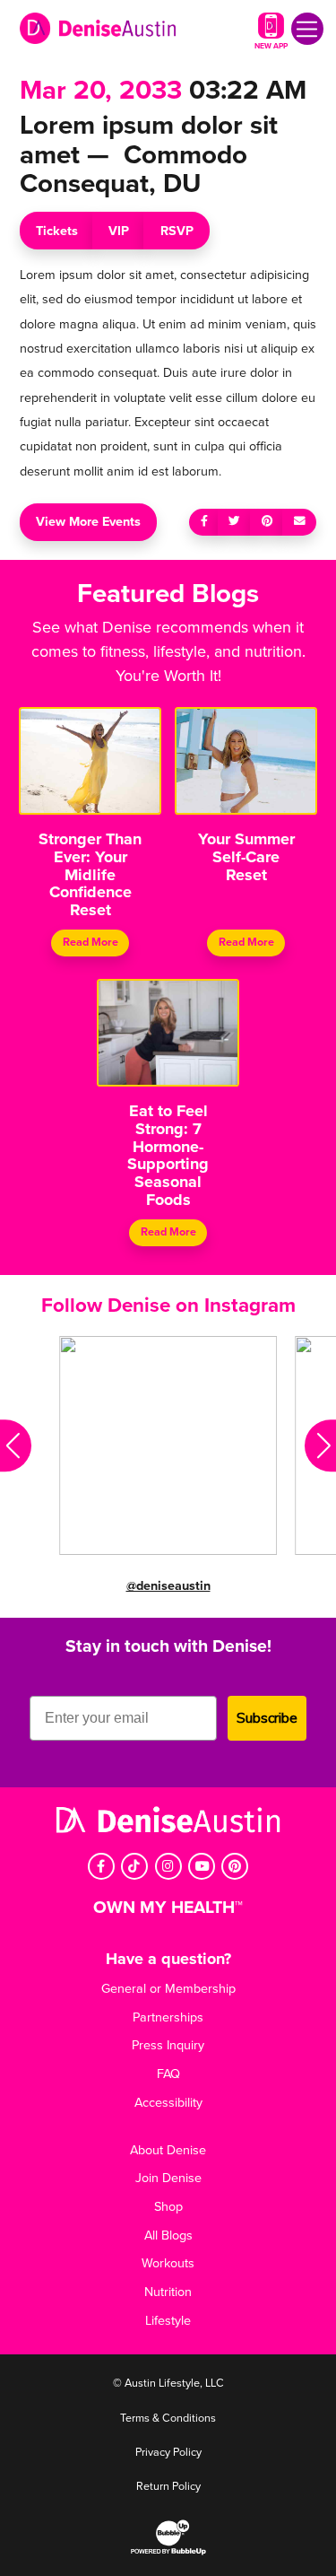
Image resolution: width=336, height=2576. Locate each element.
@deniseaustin (168, 1586)
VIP (119, 231)
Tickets (57, 231)
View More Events (88, 522)
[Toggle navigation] (307, 29)
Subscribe (267, 1718)
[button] (16, 1445)
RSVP (177, 231)
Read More (90, 943)
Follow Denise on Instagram (168, 1305)
